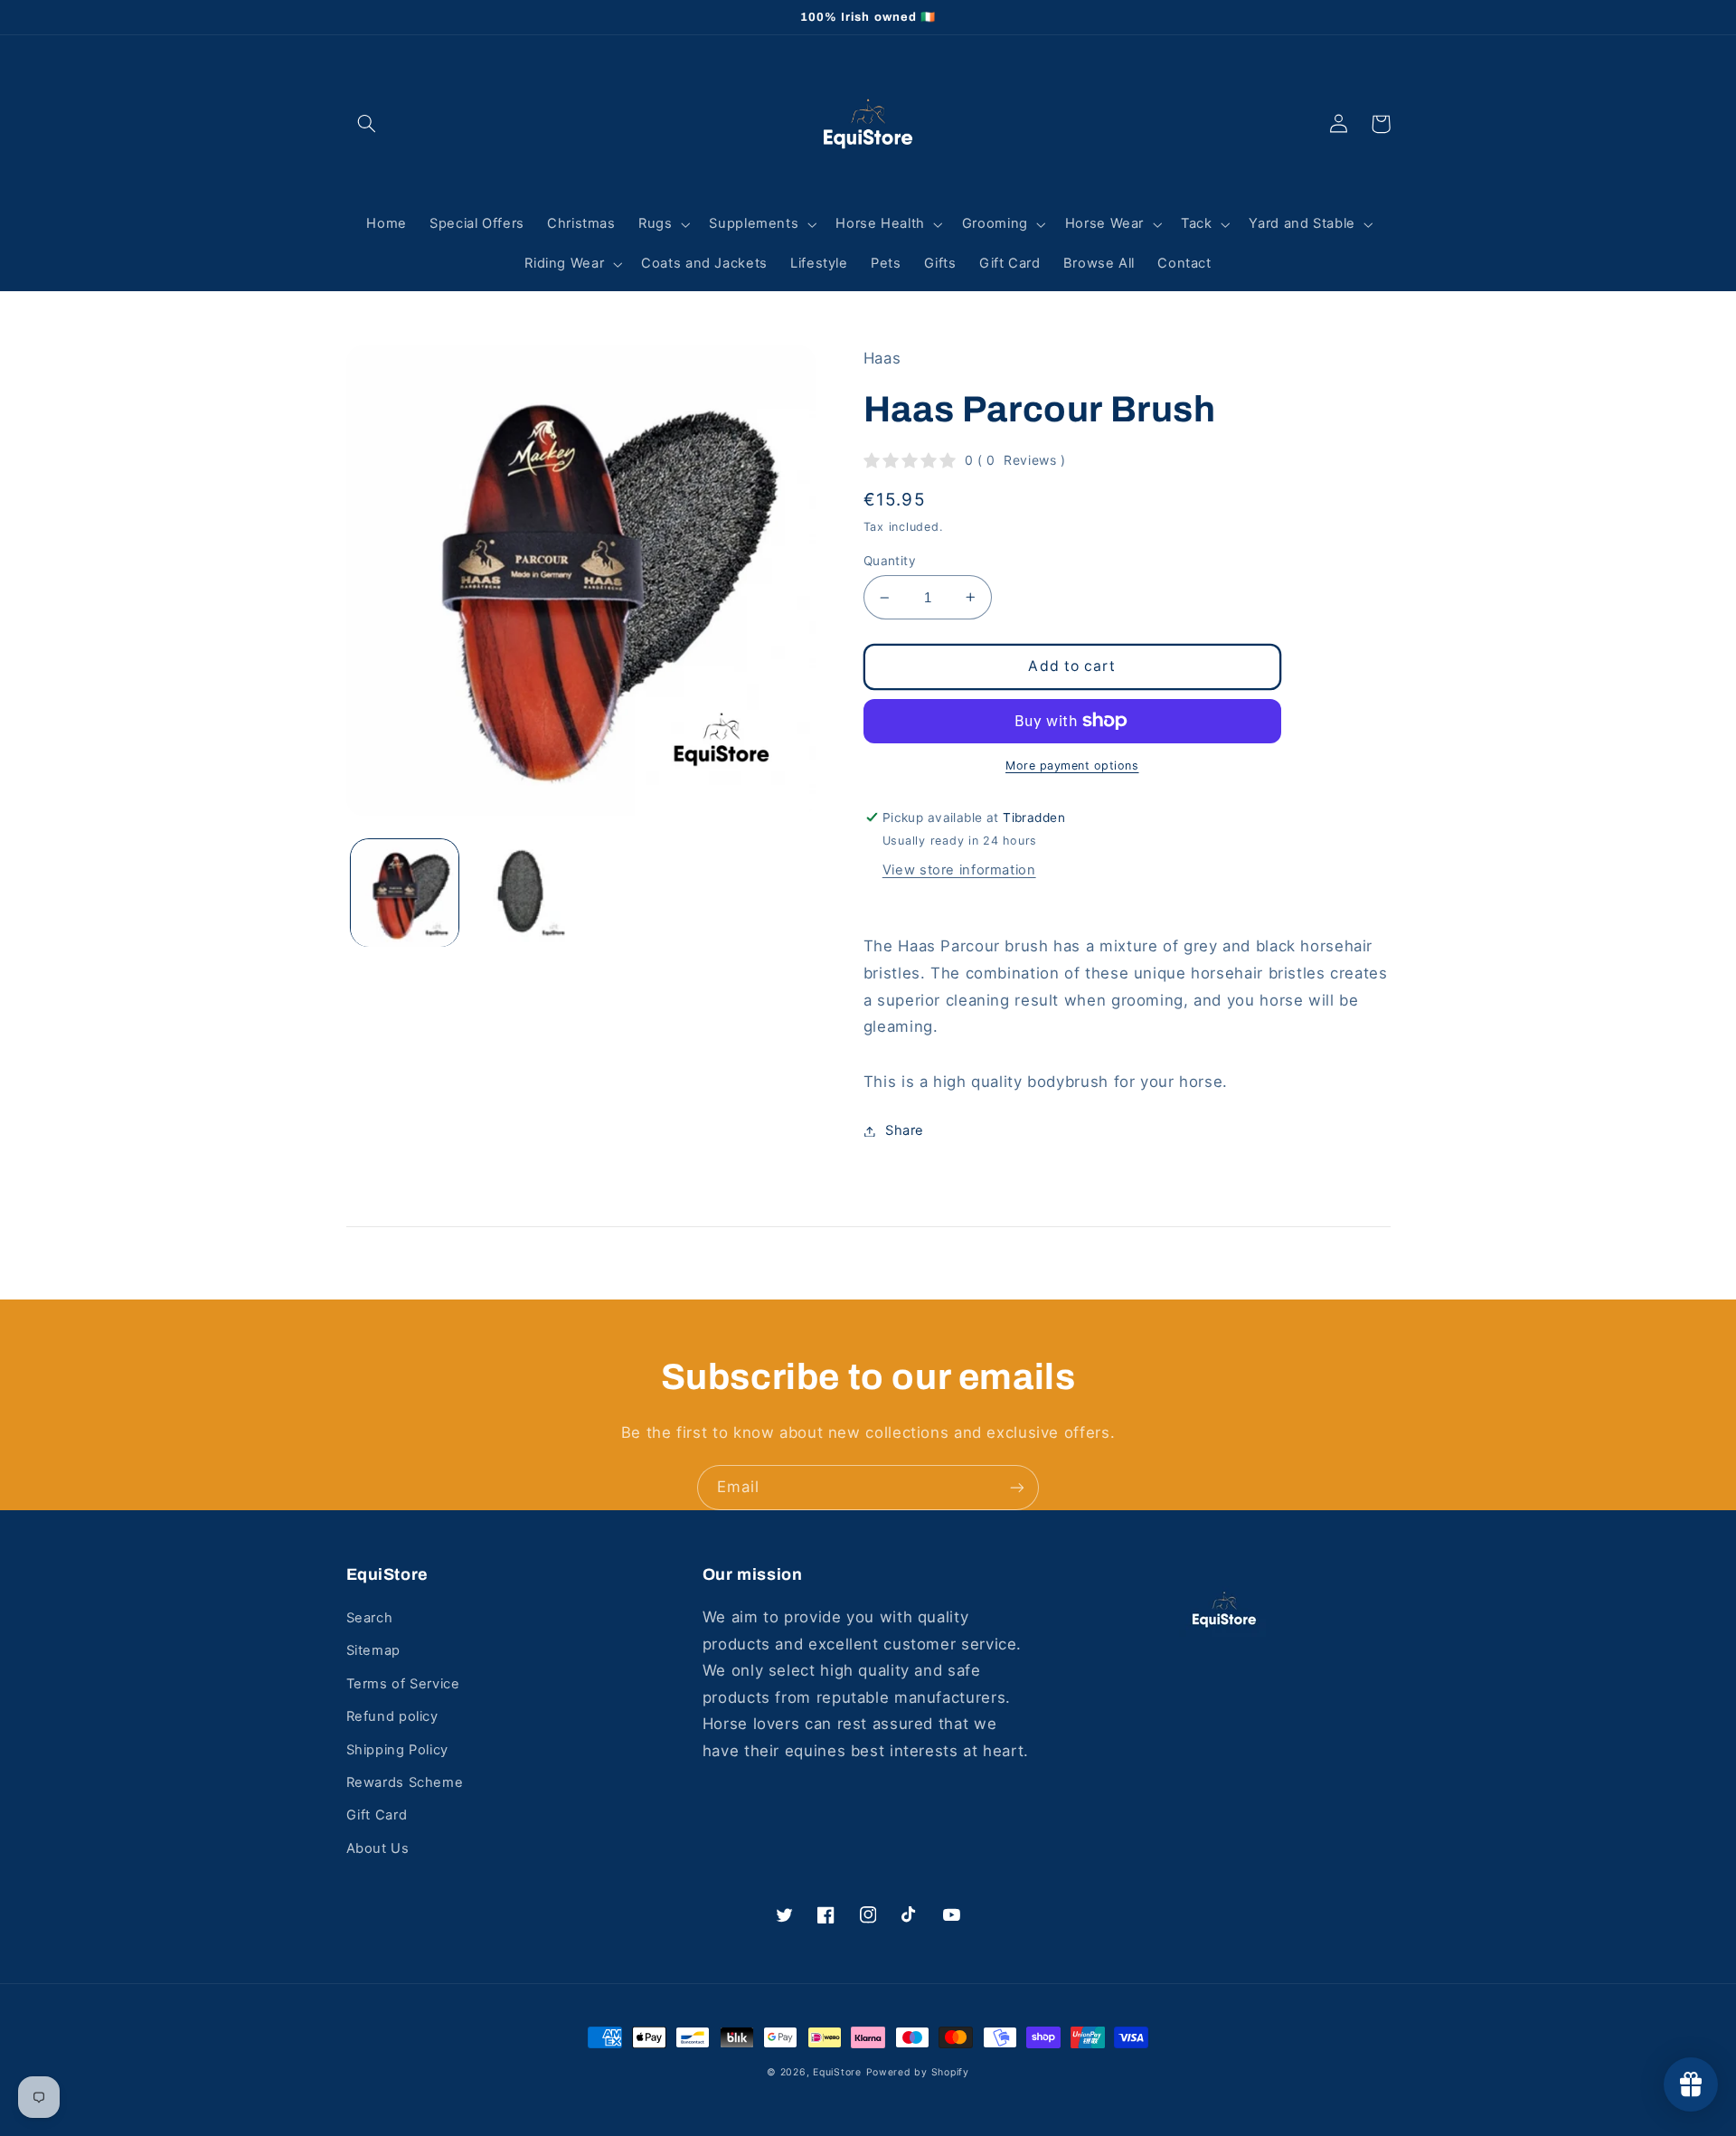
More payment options (1072, 766)
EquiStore (837, 2072)
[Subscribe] (1017, 1487)
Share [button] (905, 1130)
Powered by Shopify (918, 2072)
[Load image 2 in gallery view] (521, 893)
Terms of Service (403, 1684)
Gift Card (377, 1815)
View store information (959, 870)
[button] (367, 124)
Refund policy (392, 1716)
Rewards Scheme (405, 1782)
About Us (378, 1848)
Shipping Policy (397, 1750)
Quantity (890, 561)
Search (370, 1618)
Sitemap (373, 1650)
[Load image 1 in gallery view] (405, 893)
